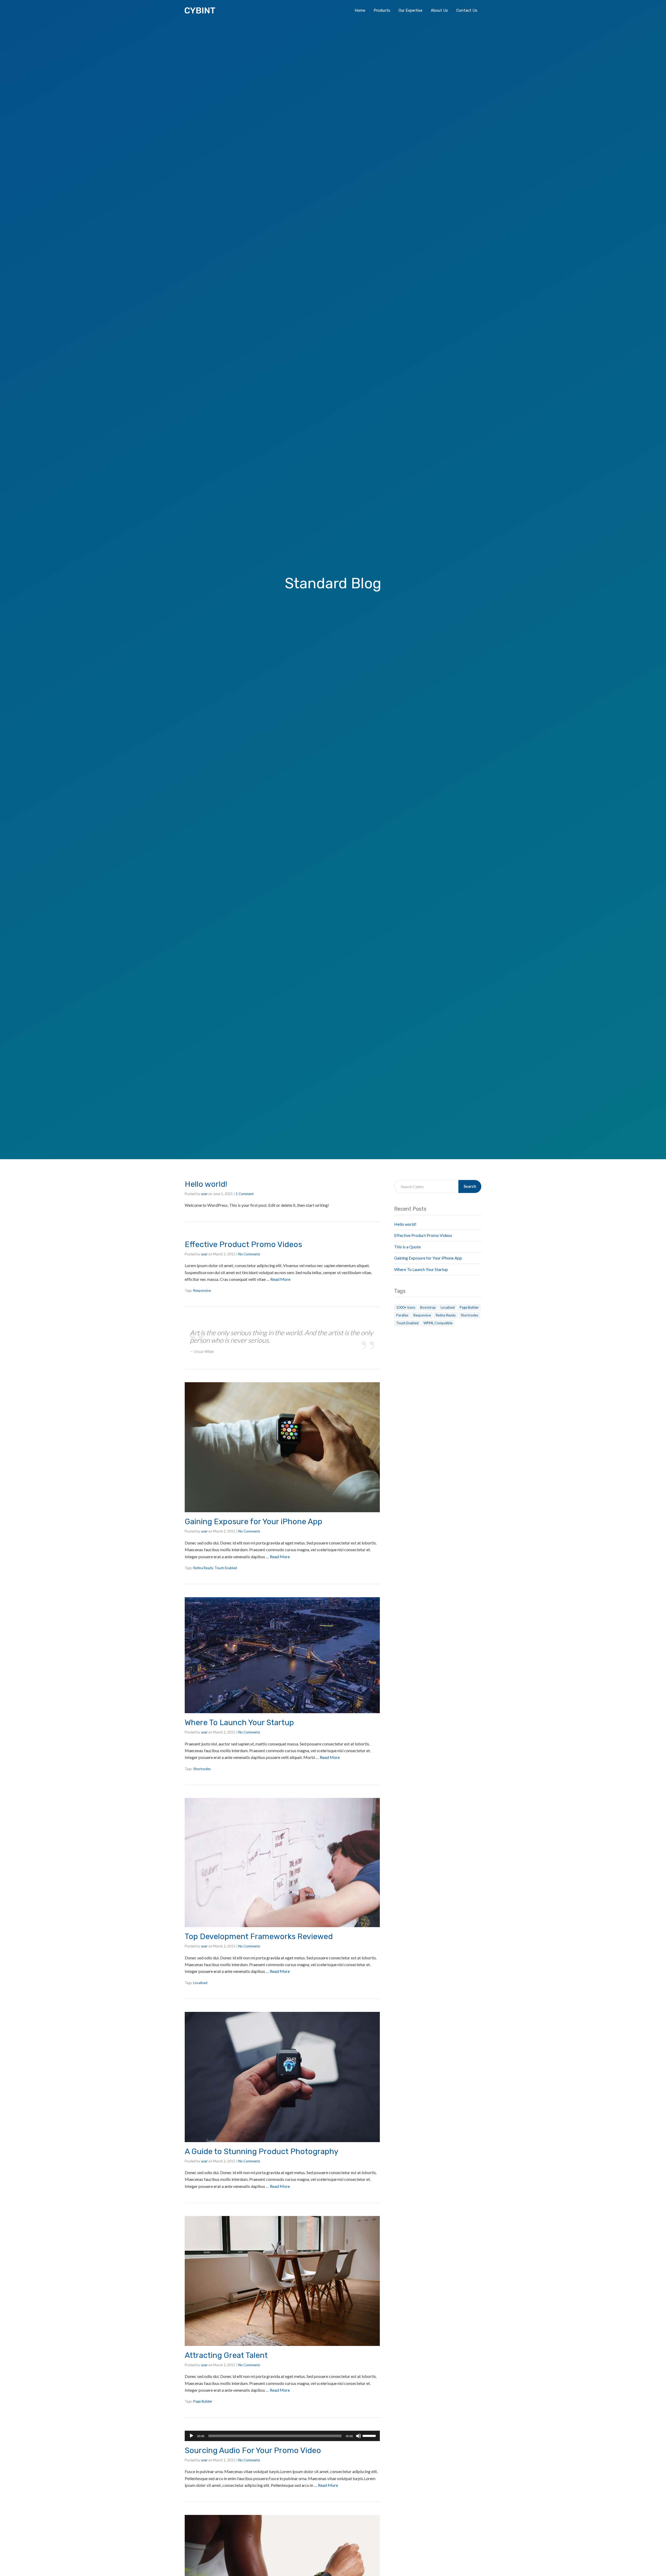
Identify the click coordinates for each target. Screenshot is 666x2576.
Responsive (202, 1290)
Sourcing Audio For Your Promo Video (253, 2450)
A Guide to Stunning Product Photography (262, 2151)
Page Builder (203, 2401)
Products (382, 10)
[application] (282, 2436)
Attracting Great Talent (226, 2355)
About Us (439, 10)
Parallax (402, 1315)
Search (470, 1186)
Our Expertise (411, 10)
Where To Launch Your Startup (239, 1723)
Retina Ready (203, 1568)
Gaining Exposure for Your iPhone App (254, 1522)
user (204, 1194)
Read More (280, 1279)
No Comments (249, 1254)
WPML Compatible (438, 1323)
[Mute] (358, 2436)
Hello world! (206, 1184)
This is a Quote (407, 1247)
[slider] (370, 2435)
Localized (200, 1983)
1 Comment (245, 1194)
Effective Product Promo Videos (243, 1244)
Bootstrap (428, 1307)
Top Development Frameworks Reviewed (259, 1936)
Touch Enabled (226, 1568)
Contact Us (467, 10)
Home (360, 10)
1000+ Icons (406, 1307)
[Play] (191, 2436)
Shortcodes (202, 1769)
